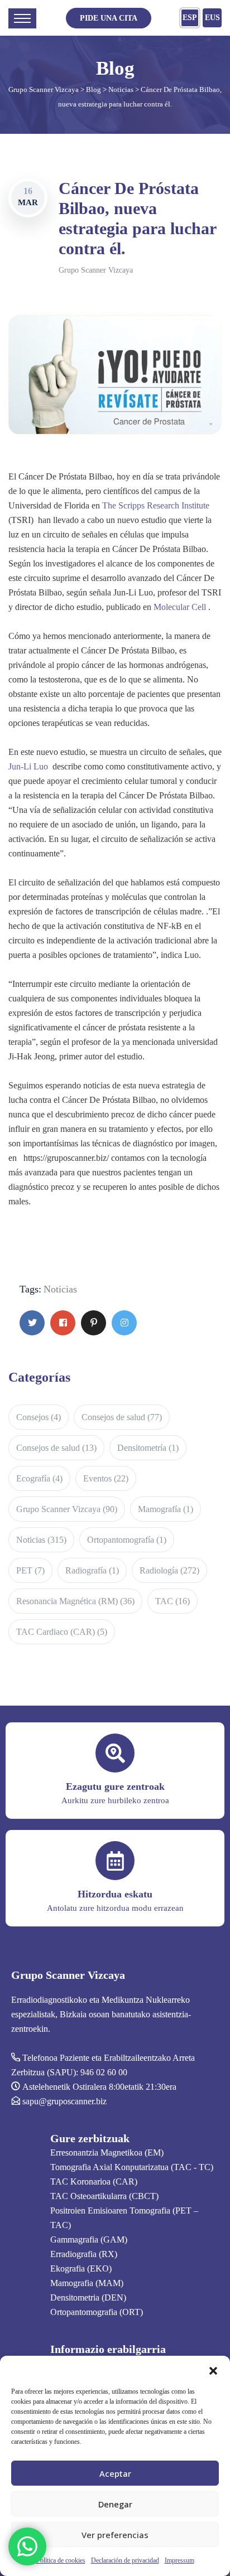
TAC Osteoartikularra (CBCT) (104, 2196)
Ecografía (39, 1478)
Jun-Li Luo (28, 766)
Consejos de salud (122, 1417)
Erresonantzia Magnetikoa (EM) (107, 2153)
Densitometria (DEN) (88, 2297)
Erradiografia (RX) (84, 2254)
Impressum (179, 2560)
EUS (212, 18)
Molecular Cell (180, 607)
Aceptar (115, 2473)
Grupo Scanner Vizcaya (96, 270)
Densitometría (148, 1448)
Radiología (169, 1570)
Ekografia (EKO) (81, 2268)
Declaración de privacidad (125, 2560)
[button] (213, 2370)
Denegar (115, 2504)
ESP (190, 18)
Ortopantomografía (127, 1540)
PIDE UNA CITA (109, 18)
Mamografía (166, 1509)
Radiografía (92, 1570)
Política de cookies (61, 2560)
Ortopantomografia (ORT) (97, 2312)
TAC (172, 1601)
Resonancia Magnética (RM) (75, 1601)
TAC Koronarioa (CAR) (94, 2182)
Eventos (106, 1478)
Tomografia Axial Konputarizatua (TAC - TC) (132, 2167)
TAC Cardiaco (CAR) (62, 1632)
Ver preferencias (115, 2535)
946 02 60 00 (104, 2072)
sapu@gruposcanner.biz (64, 2101)
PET (30, 1570)
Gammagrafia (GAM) (89, 2240)
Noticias (60, 1289)
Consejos (39, 1417)
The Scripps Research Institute (156, 505)
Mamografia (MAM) (87, 2283)
